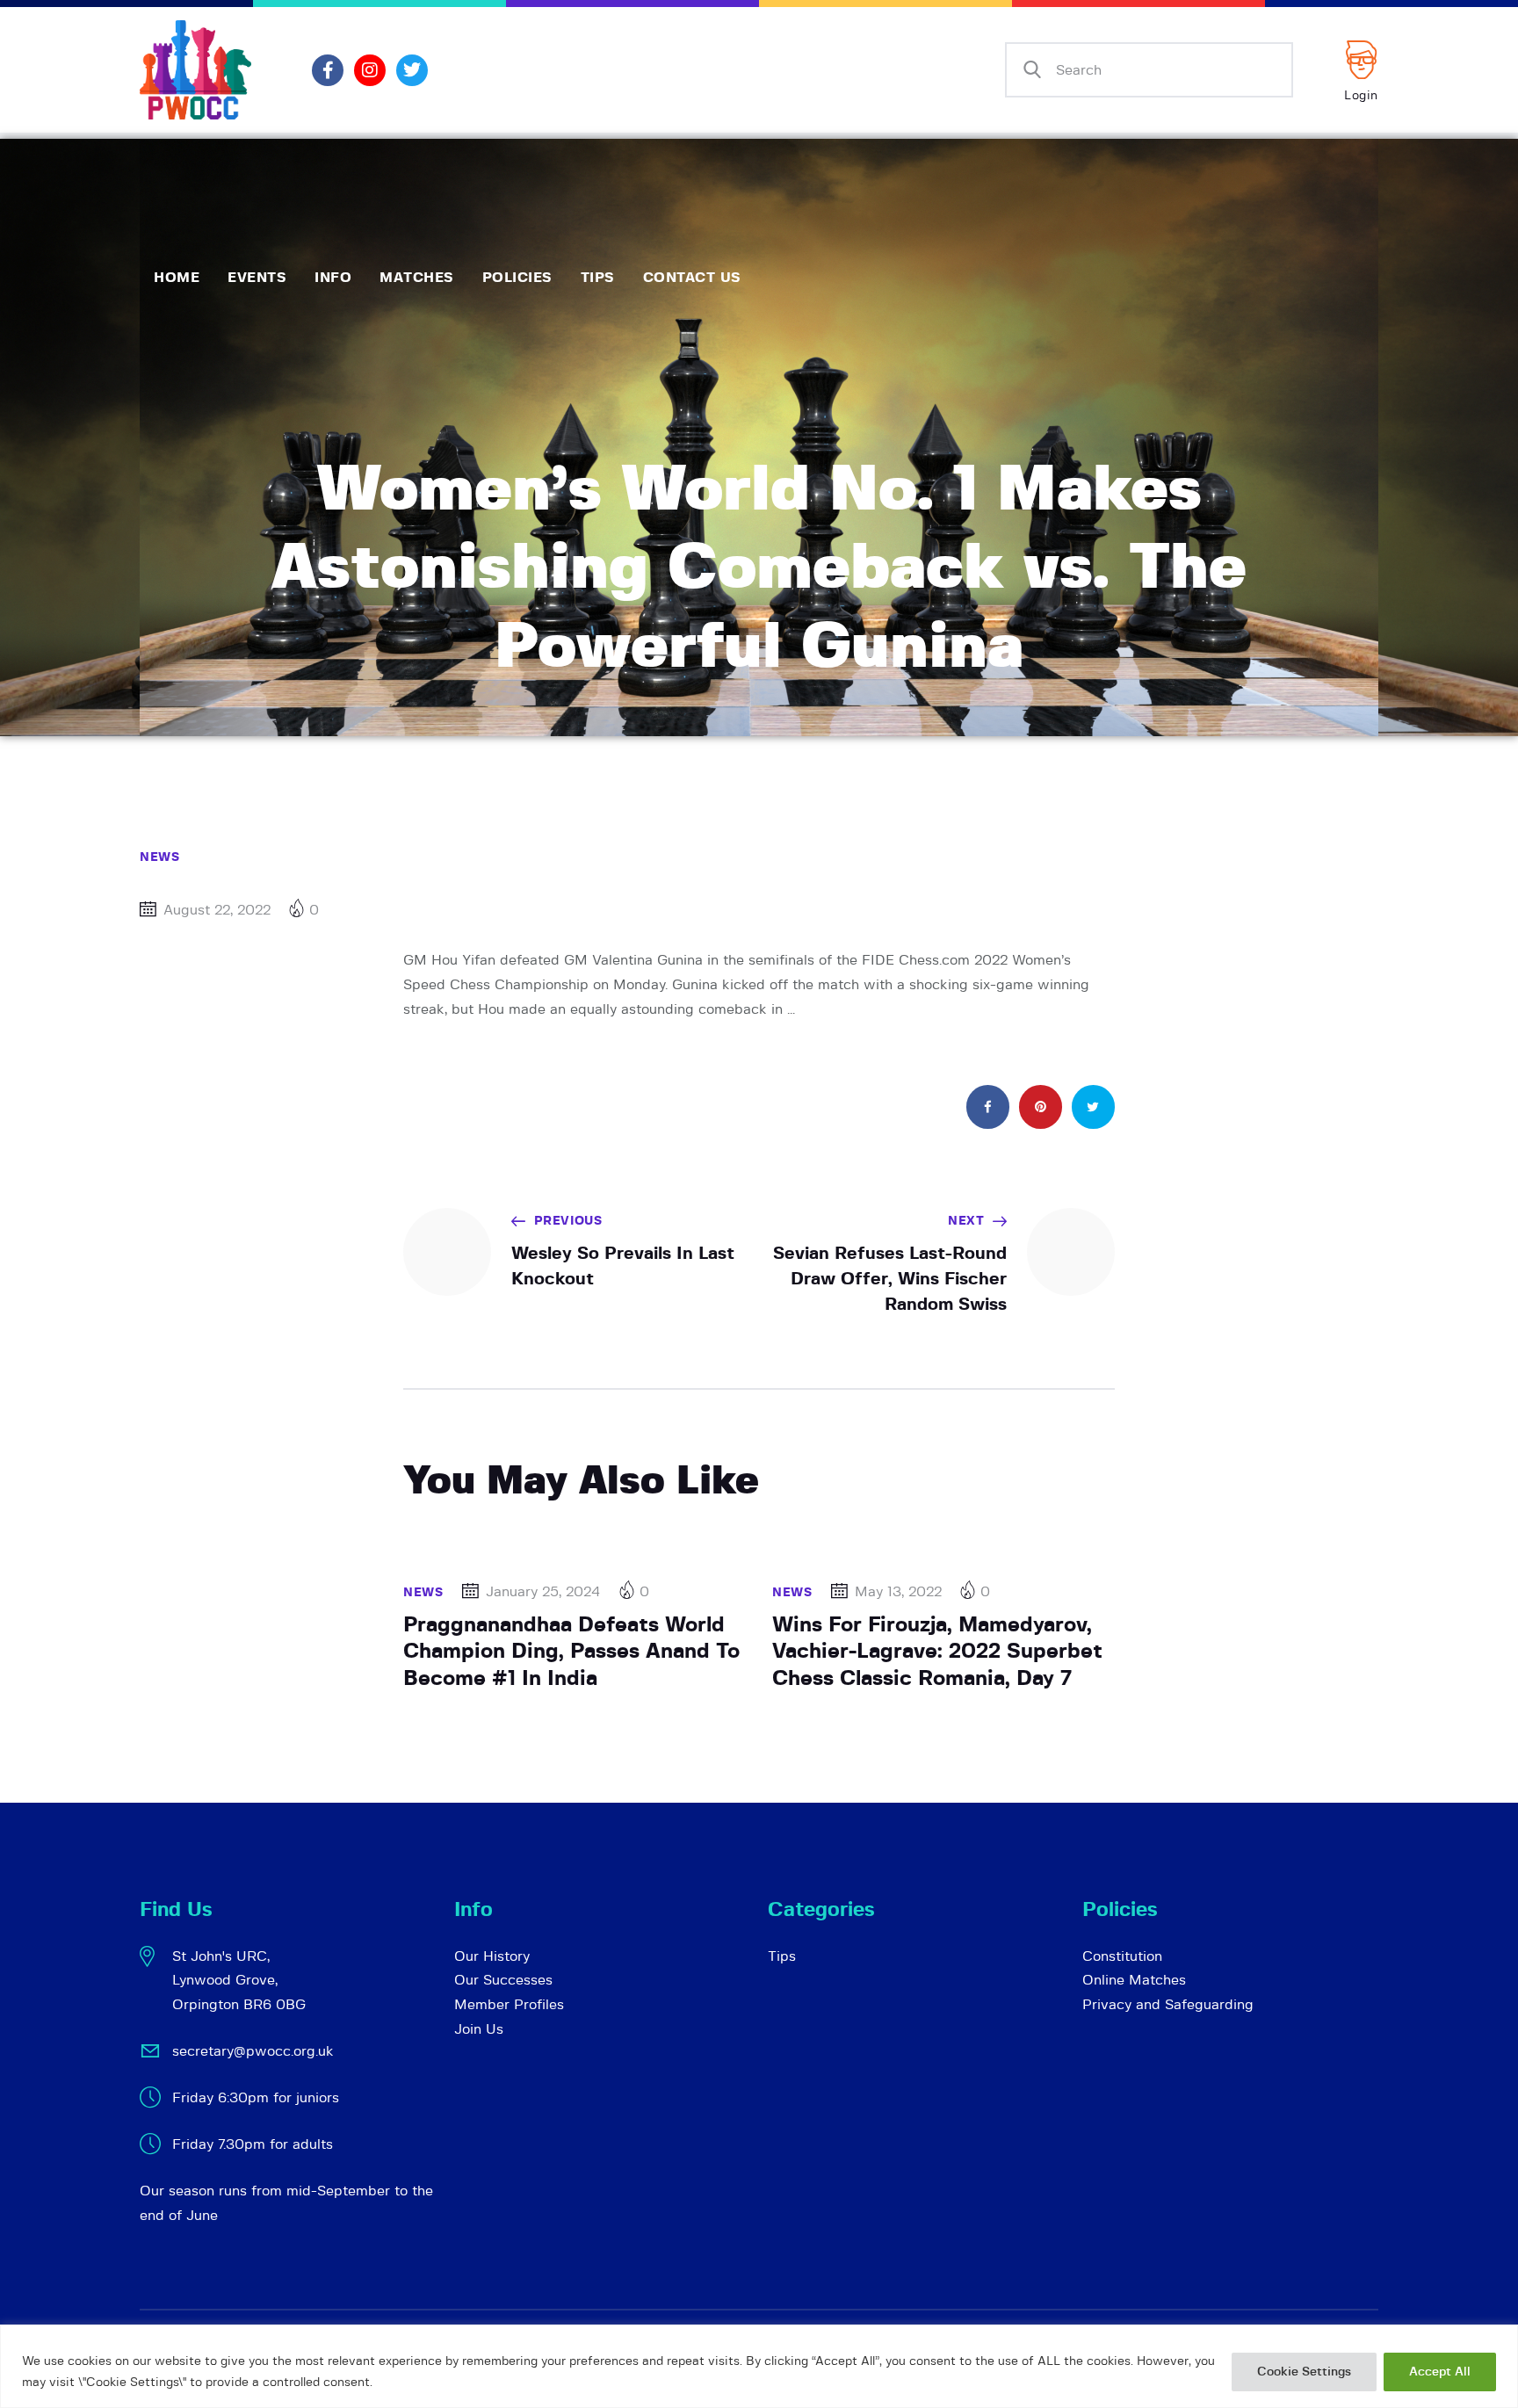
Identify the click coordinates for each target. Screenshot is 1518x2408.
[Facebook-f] (328, 70)
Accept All (1440, 2372)
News (159, 857)
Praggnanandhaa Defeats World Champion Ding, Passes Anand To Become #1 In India (571, 1652)
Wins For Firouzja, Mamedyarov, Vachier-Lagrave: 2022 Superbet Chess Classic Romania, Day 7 (937, 1652)
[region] (759, 2366)
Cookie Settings (1304, 2372)
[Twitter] (412, 70)
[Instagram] (370, 70)
